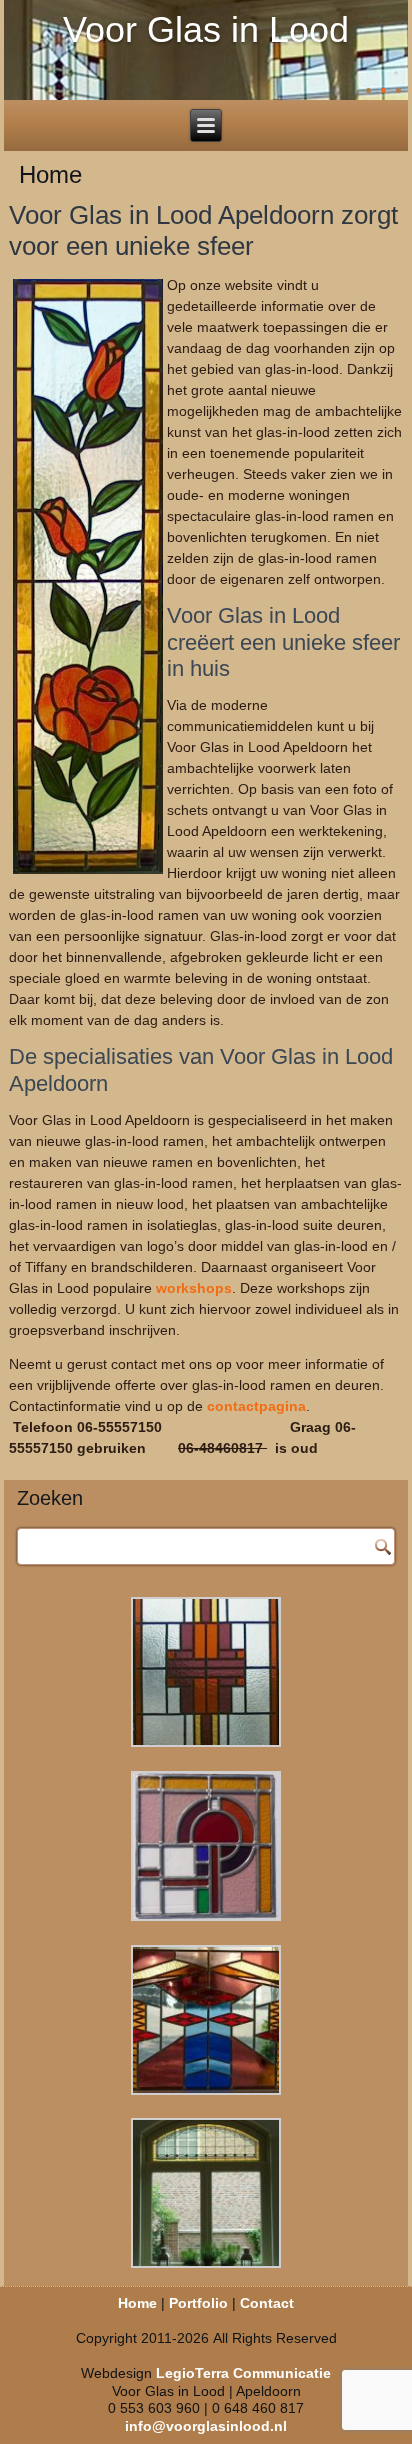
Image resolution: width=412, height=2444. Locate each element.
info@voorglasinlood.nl (206, 2426)
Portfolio (198, 2303)
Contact (267, 2303)
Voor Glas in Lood (206, 29)
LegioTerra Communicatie (243, 2373)
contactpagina (256, 1406)
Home (137, 2303)
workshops (194, 1288)
